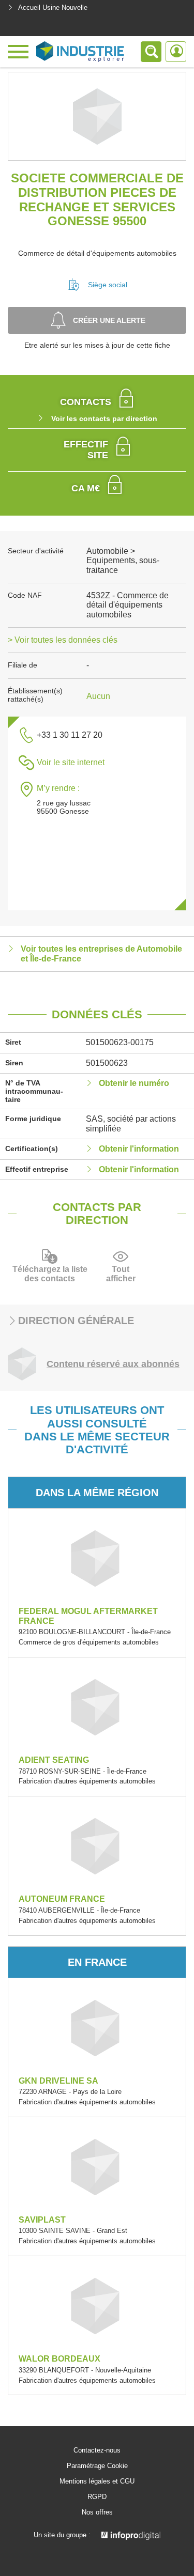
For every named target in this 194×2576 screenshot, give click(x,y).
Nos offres (97, 2512)
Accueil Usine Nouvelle (53, 7)
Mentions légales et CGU (97, 2481)
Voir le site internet (71, 762)
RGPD (97, 2497)
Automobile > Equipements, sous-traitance (123, 561)
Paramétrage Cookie (97, 2466)
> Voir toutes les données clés (63, 640)
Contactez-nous (97, 2450)
